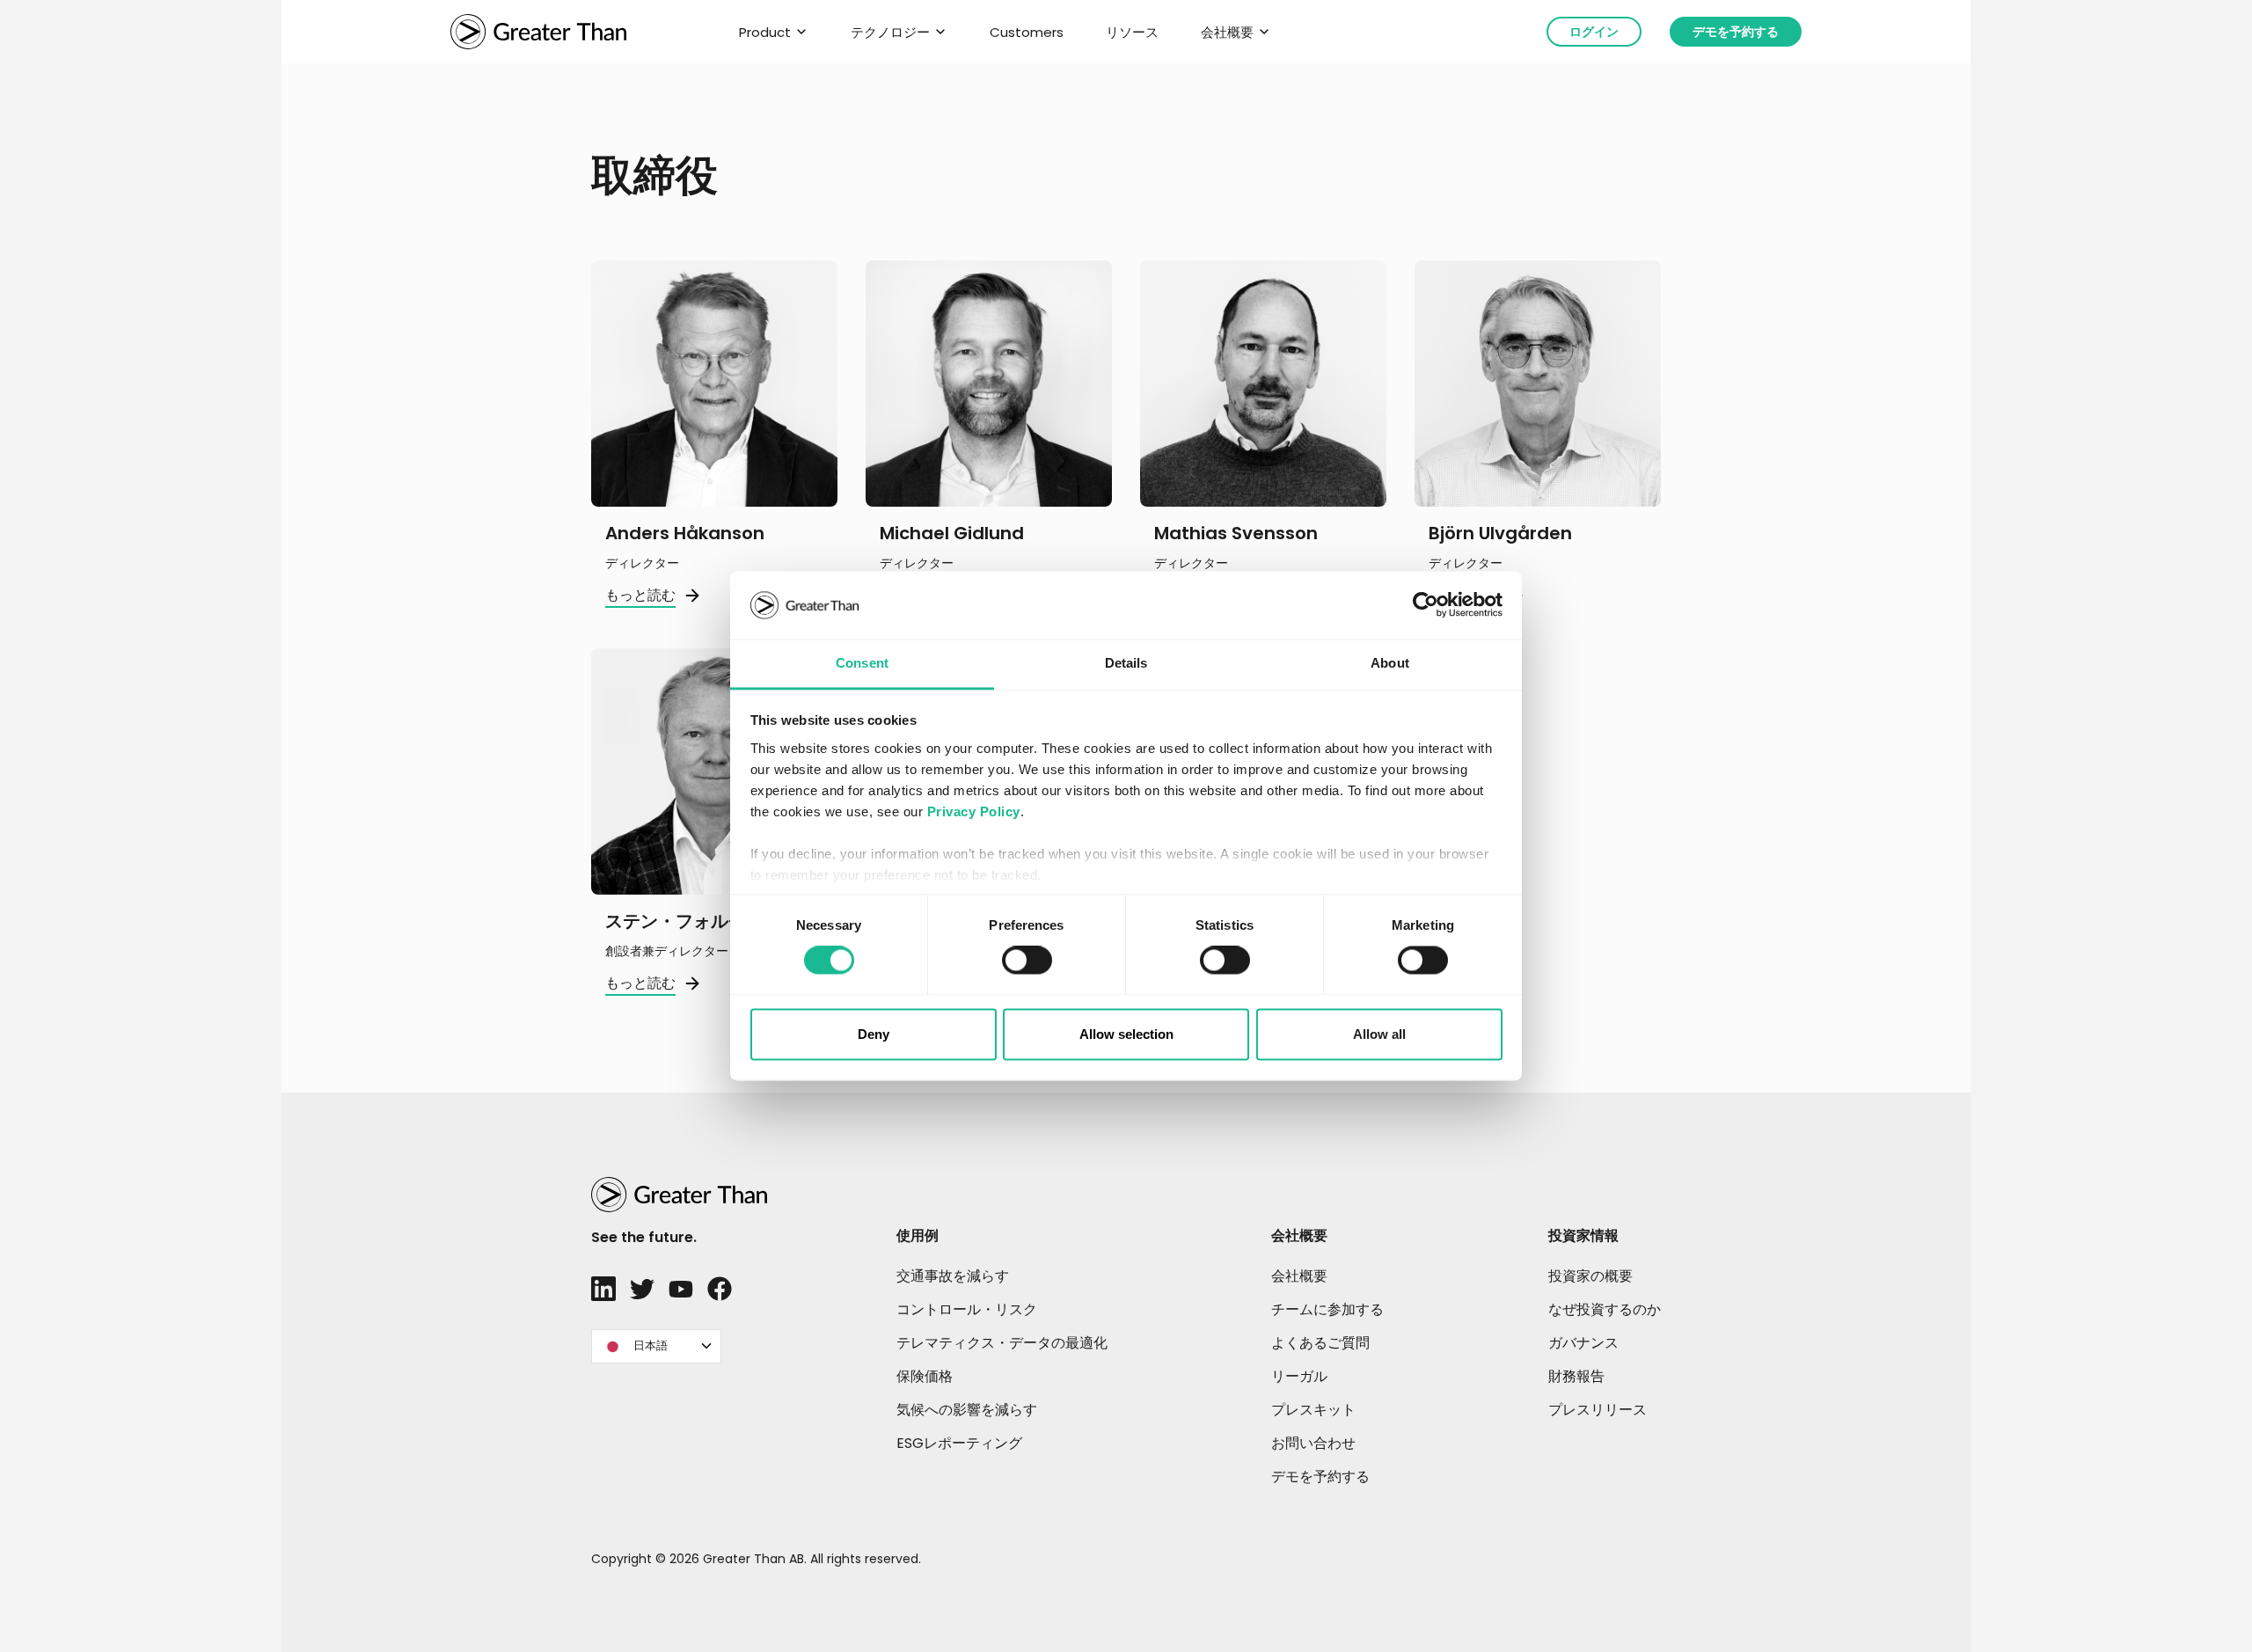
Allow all (1379, 1034)
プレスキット (1313, 1410)
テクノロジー (890, 32)
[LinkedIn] (603, 1289)
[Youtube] (681, 1289)
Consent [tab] (862, 663)
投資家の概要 (1590, 1276)
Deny (874, 1034)
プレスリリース (1598, 1410)
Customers (1027, 32)
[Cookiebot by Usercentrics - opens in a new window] (1426, 605)
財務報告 (1576, 1376)
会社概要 (1227, 32)
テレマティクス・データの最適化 (1002, 1343)
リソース (1132, 32)
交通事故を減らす (953, 1276)
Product (765, 32)
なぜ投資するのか (1605, 1309)
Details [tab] (1126, 663)
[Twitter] (642, 1289)
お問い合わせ (1313, 1443)
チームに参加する (1327, 1309)
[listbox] (656, 1346)
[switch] (1027, 961)
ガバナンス (1583, 1343)
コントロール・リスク (967, 1309)
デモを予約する (1736, 32)
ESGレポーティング (959, 1443)
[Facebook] (720, 1289)
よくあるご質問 (1320, 1343)
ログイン (1594, 32)
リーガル (1299, 1376)
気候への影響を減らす (967, 1410)
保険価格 (925, 1376)
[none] (656, 1346)
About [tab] (1390, 663)
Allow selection (1126, 1034)
